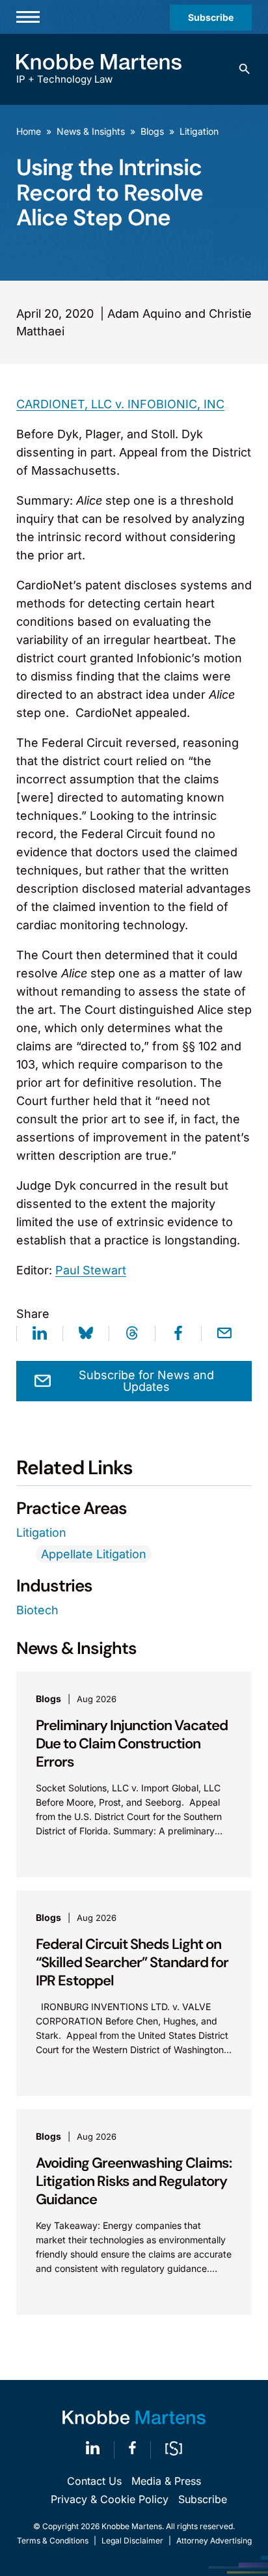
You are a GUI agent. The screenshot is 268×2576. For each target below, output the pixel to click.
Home (29, 131)
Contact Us (94, 2481)
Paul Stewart (91, 1270)
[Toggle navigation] (28, 17)
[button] (245, 69)
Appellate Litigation (94, 1554)
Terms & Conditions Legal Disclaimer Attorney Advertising (134, 2541)
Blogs (152, 131)
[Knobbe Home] (134, 2417)
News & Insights (91, 131)
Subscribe (211, 17)
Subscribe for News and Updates (146, 1381)
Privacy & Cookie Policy (110, 2499)
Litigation (199, 131)
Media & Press (166, 2481)
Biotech (37, 1610)
